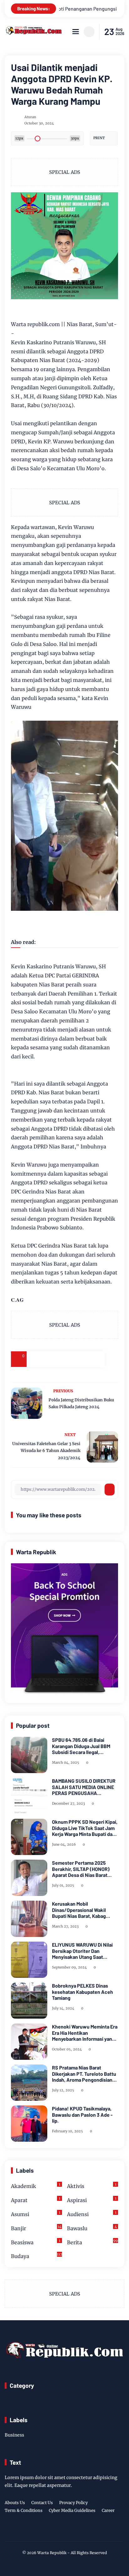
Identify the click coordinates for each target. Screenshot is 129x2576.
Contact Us (42, 2503)
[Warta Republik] (33, 33)
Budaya (36, 2256)
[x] (50, 1359)
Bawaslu (92, 2228)
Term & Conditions (24, 2510)
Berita (92, 2242)
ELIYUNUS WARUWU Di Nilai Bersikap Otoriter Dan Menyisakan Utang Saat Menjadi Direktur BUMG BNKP (84, 1951)
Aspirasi (92, 2200)
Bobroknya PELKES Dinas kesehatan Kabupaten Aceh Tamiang (83, 1991)
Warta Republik (52, 2553)
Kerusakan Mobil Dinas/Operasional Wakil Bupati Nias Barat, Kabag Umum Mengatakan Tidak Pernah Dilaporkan (80, 1910)
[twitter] (54, 2531)
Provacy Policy (73, 2503)
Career (108, 2510)
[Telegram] (66, 1359)
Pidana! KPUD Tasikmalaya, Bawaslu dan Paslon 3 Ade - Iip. (82, 2114)
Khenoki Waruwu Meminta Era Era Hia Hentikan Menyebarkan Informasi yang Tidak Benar (85, 2033)
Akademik (36, 2186)
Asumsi (36, 2214)
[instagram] (64, 2531)
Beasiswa (36, 2242)
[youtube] (83, 2531)
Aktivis (92, 2186)
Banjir (36, 2228)
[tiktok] (74, 2531)
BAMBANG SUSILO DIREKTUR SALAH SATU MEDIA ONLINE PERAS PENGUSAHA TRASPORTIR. (84, 1787)
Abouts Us (15, 2503)
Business (14, 2435)
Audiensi (92, 2214)
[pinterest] (97, 1359)
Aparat (36, 2200)
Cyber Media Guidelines (72, 2510)
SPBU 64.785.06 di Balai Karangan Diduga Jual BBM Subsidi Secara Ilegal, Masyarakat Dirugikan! (81, 1746)
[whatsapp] (81, 1359)
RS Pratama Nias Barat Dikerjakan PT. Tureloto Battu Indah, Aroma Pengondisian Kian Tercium (84, 2074)
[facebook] (34, 1359)
